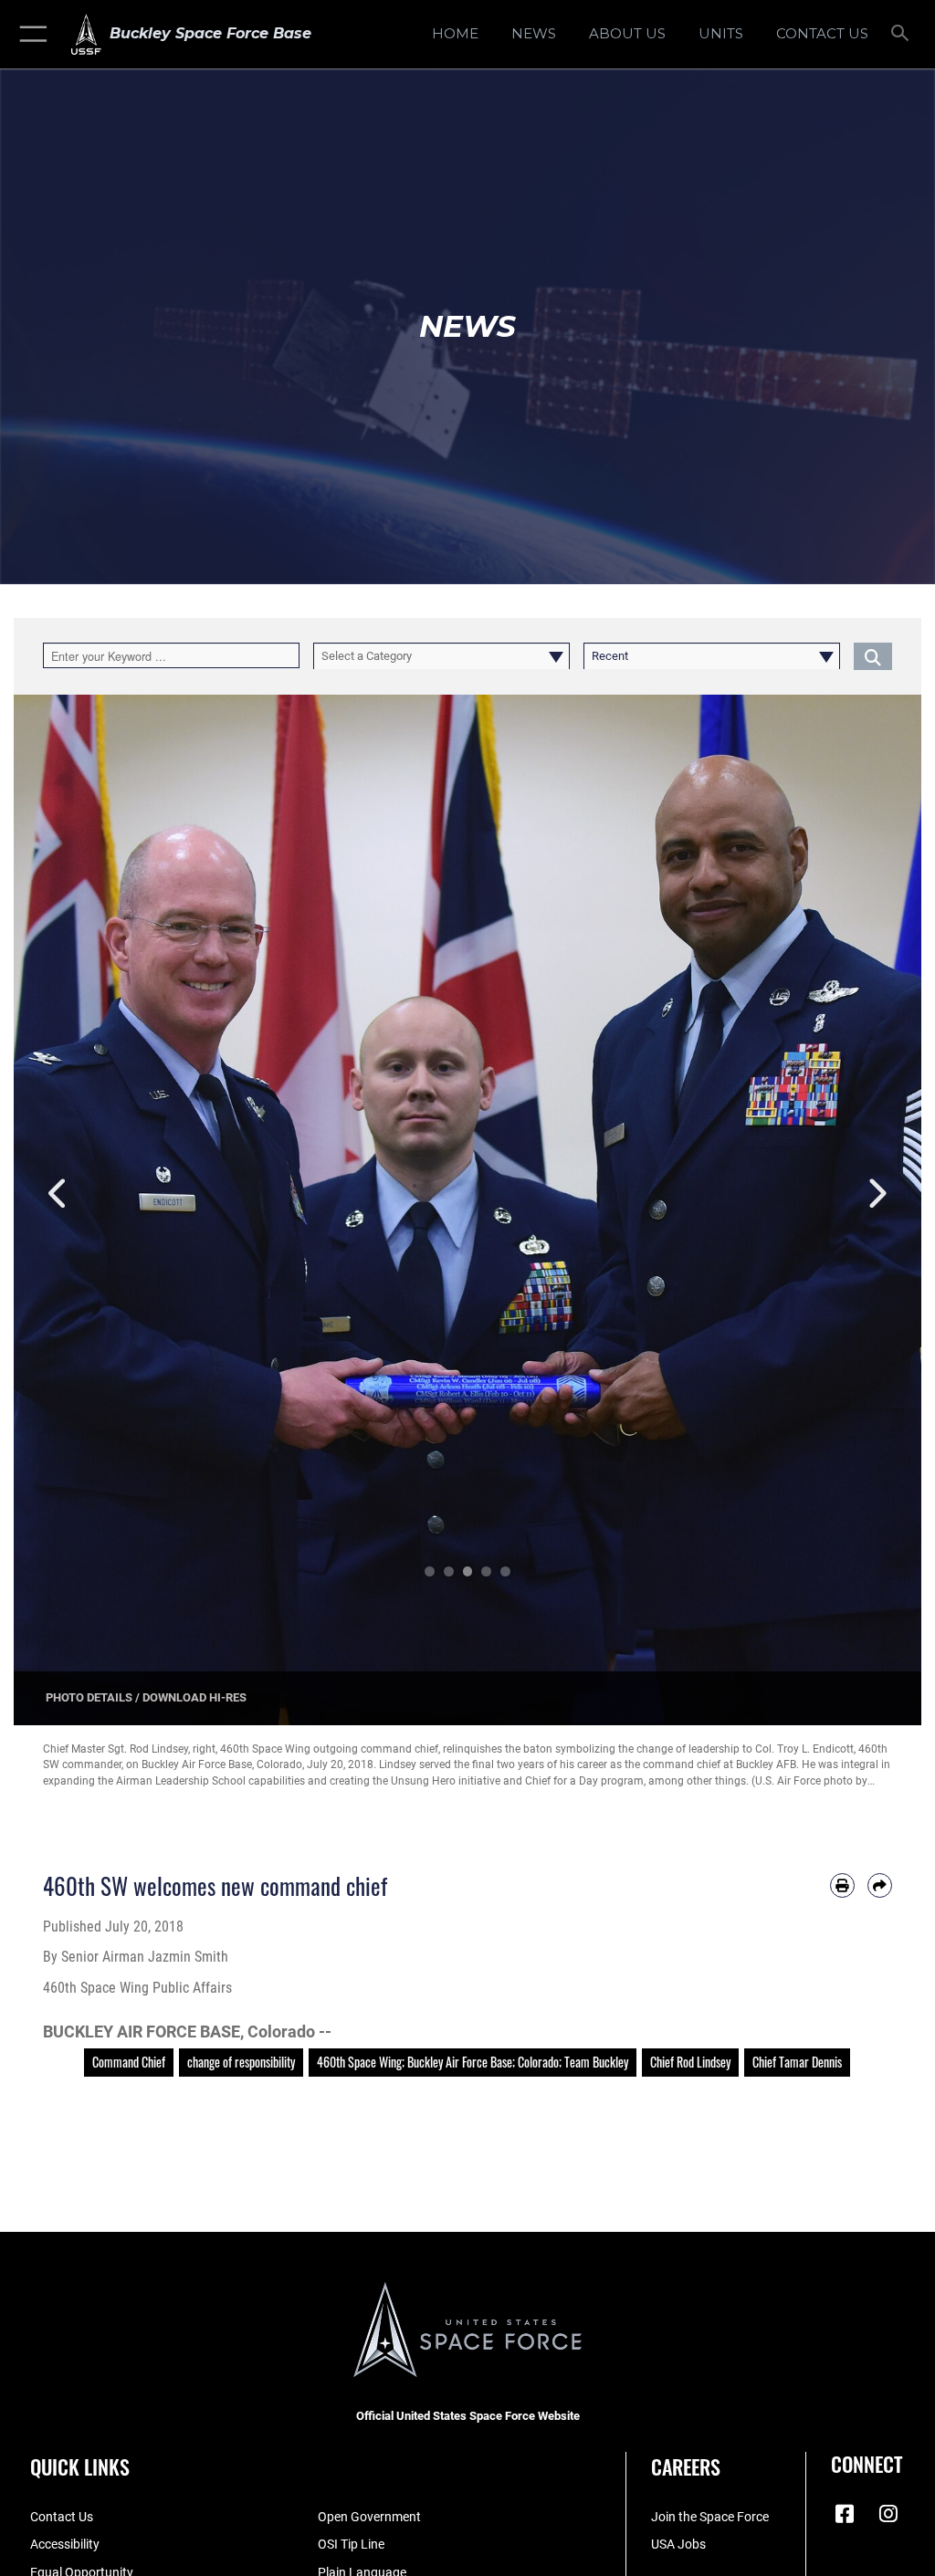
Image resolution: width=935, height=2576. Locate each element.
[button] (30, 34)
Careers (686, 2466)
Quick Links (80, 2466)
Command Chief (129, 2062)
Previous (59, 1194)
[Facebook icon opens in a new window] (845, 2514)
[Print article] (842, 1885)
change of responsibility (241, 2062)
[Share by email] (880, 1885)
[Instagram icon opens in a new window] (888, 2514)
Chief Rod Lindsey (690, 2062)
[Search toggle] (903, 34)
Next (876, 1194)
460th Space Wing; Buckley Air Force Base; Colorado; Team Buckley (473, 2062)
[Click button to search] (873, 656)
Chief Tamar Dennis (797, 2062)
